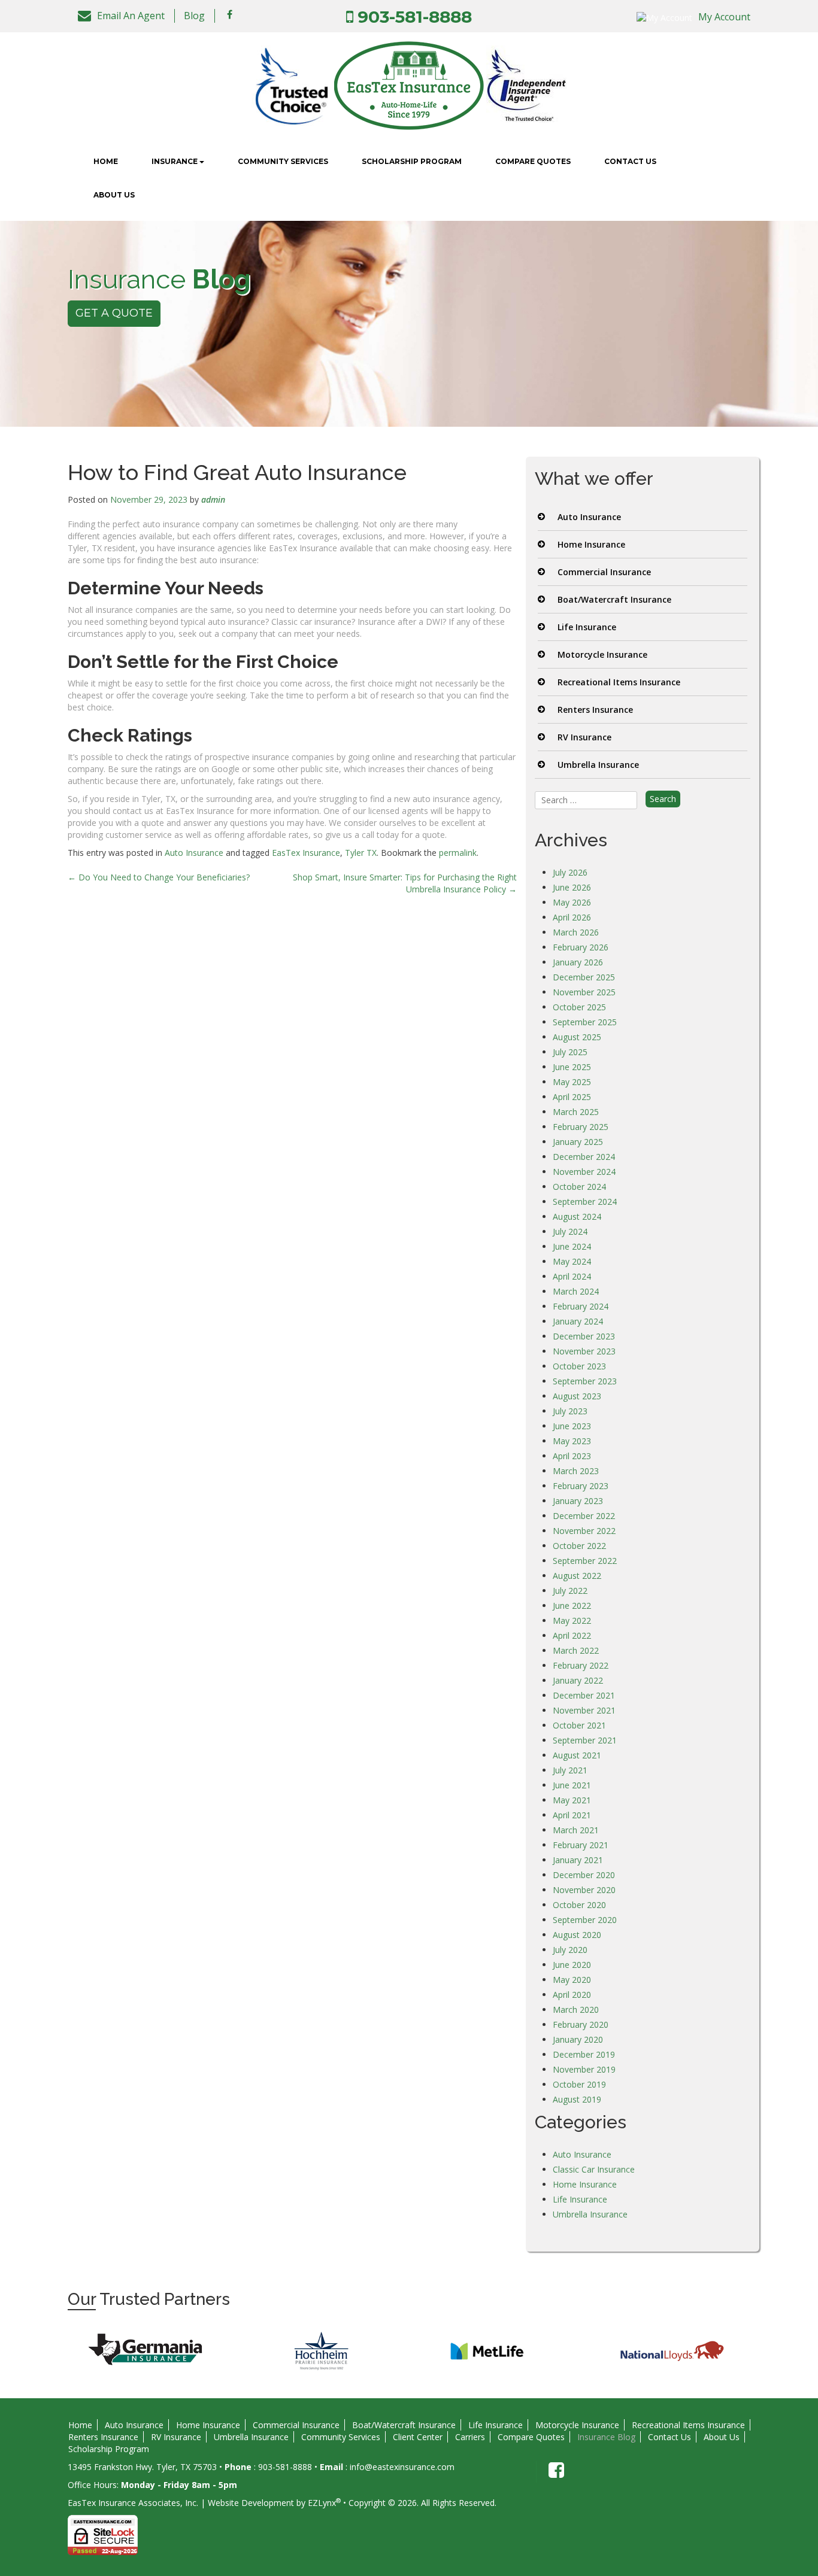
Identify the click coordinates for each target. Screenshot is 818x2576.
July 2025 (570, 1052)
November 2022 (584, 1531)
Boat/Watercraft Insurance (614, 599)
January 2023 (578, 1501)
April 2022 (572, 1635)
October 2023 (579, 1366)
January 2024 (578, 1321)
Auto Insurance (194, 853)
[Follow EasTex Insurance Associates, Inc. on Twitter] (247, 14)
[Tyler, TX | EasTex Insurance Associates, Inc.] (409, 85)
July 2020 (570, 1950)
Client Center (418, 2437)
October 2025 (579, 1007)
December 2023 (584, 1336)
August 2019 (577, 2099)
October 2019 (579, 2084)
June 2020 (572, 1965)
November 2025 (584, 992)
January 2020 (578, 2039)
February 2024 (581, 1306)
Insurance (175, 161)
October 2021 (579, 1725)
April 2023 (572, 1456)
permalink (458, 853)
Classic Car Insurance (594, 2169)
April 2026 (572, 917)
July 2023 (570, 1411)
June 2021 (572, 1785)
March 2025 (576, 1112)
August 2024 (577, 1216)
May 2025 (572, 1082)
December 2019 (584, 2054)
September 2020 (585, 1920)
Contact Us (630, 161)
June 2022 (572, 1606)
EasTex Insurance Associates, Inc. (133, 2503)
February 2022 (581, 1665)
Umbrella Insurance (598, 765)
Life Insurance (587, 627)
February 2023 (581, 1486)
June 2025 (572, 1067)
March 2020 (576, 2010)
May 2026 (572, 902)
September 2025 (585, 1022)
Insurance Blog (606, 2437)
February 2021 (581, 1845)
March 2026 (576, 932)
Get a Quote (114, 313)
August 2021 (577, 1755)
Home (106, 161)
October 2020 (579, 1905)
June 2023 (572, 1426)
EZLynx (322, 2503)
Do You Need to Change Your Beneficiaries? (159, 877)
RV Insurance (584, 737)
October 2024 (579, 1187)
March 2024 (576, 1291)
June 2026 (572, 887)
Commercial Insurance (604, 572)
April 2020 (572, 1995)
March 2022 (576, 1650)
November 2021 (584, 1710)
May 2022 (572, 1620)
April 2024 (572, 1276)
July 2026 (570, 872)
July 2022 (570, 1591)
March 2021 (576, 1830)
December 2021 (584, 1695)
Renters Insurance (595, 710)
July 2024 (570, 1231)
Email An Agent (131, 16)
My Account (724, 17)
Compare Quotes (533, 161)
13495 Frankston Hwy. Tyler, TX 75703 (143, 2467)
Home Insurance (591, 544)
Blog (194, 16)
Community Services (283, 161)
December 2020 (584, 1875)
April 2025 (572, 1097)
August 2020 (577, 1935)
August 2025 (577, 1037)
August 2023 (577, 1396)
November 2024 (584, 1172)
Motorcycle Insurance (602, 654)
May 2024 (572, 1261)
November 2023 (584, 1351)
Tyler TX (361, 853)
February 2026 (581, 947)
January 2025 (578, 1142)
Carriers (470, 2437)
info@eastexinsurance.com (402, 2467)
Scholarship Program (412, 161)
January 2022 (578, 1680)
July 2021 (570, 1770)
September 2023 (585, 1381)
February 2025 (581, 1127)
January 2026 (578, 962)
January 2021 (578, 1860)
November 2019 (584, 2069)
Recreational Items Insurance (619, 682)
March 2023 (576, 1471)
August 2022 (577, 1576)
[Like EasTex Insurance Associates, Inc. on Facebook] (230, 14)
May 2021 (572, 1800)
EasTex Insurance (306, 853)
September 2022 (585, 1561)
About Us (114, 195)
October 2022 (579, 1546)
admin (213, 499)
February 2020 (581, 2024)
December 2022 (584, 1516)
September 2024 (585, 1202)
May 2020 (572, 1980)
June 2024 (572, 1246)
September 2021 (585, 1740)
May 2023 (572, 1441)
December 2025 (584, 977)
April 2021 (572, 1815)
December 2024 (584, 1157)
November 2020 (584, 1890)
